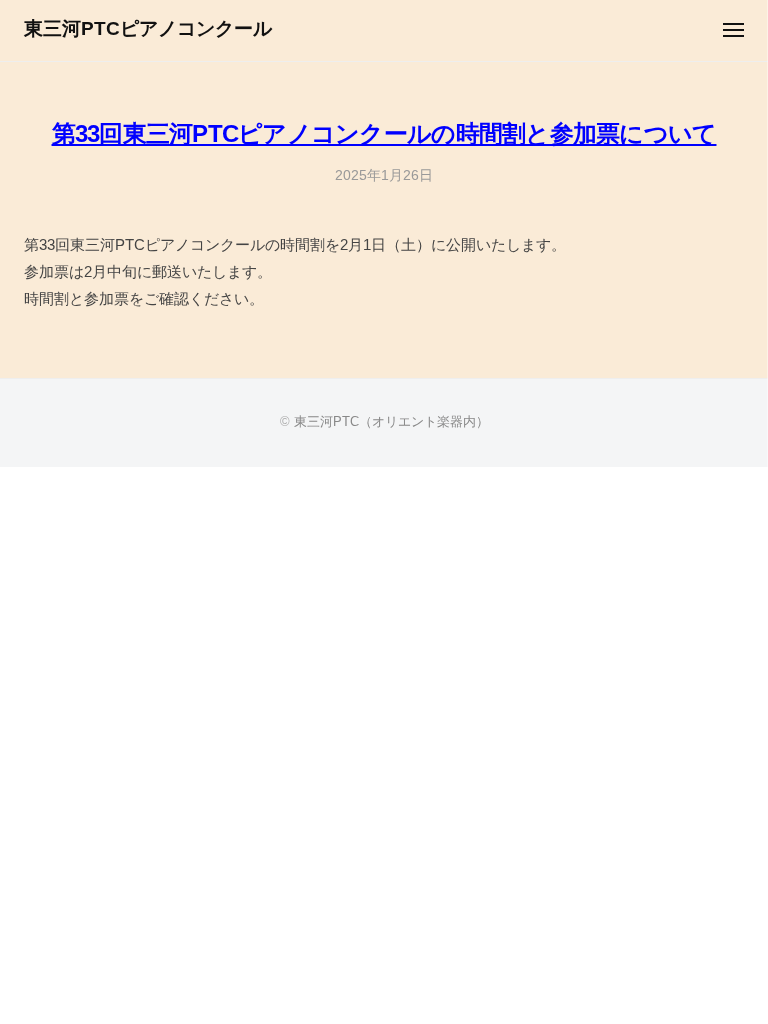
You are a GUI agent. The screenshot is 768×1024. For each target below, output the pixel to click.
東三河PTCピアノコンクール (148, 28)
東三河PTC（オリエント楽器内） (391, 421)
